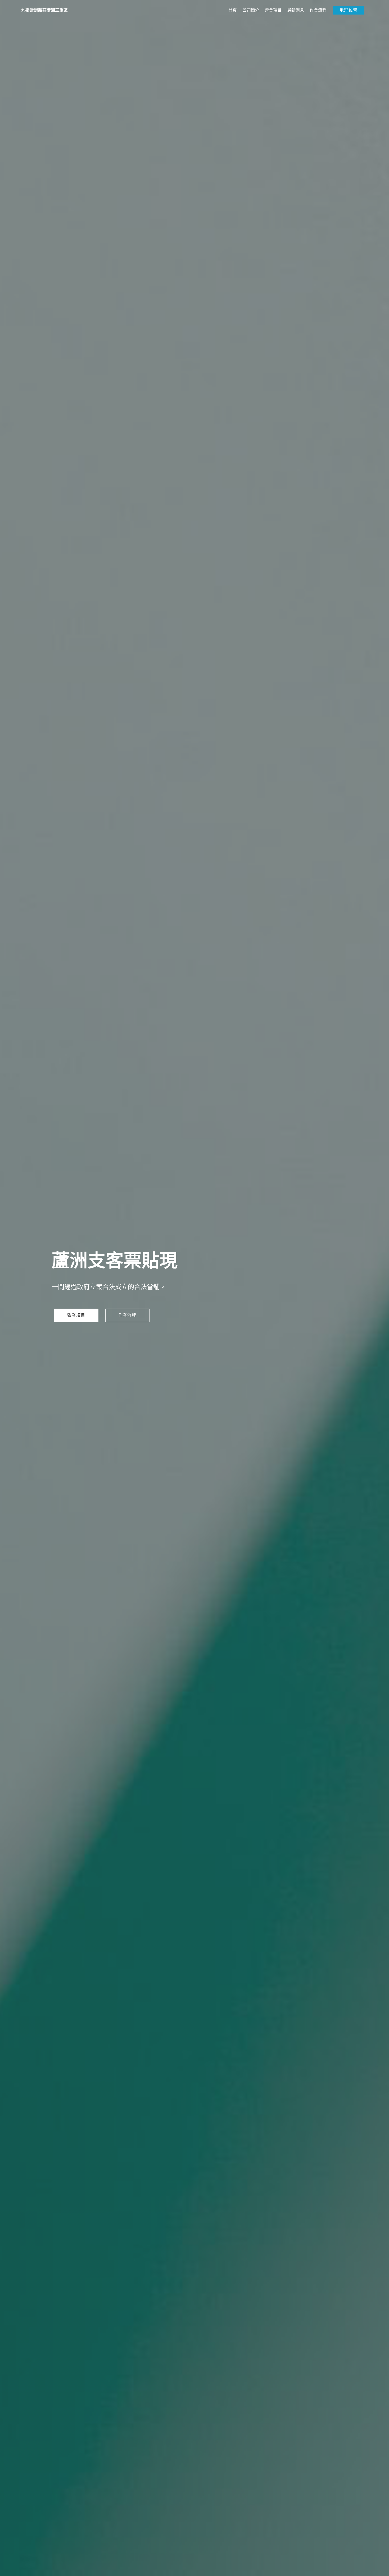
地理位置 (349, 10)
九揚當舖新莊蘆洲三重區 (44, 10)
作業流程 (318, 10)
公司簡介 (251, 10)
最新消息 (296, 10)
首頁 (233, 10)
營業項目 (273, 10)
